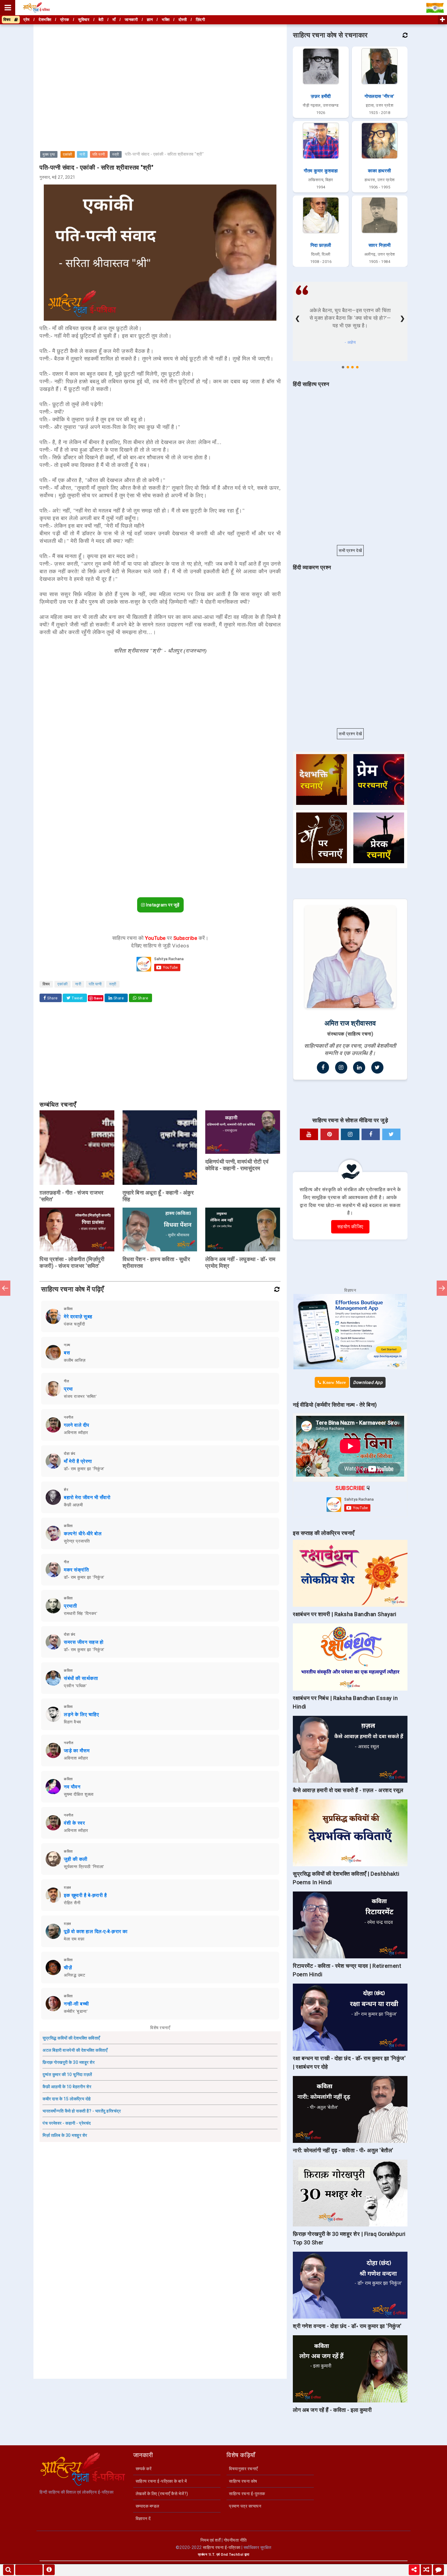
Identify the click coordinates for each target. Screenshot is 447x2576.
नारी (82, 154)
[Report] (49, 2570)
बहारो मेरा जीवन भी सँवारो (87, 1497)
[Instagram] (341, 1067)
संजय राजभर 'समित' (80, 1396)
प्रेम (27, 20)
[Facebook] (323, 1067)
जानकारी (131, 20)
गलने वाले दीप (77, 1425)
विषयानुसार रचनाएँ (243, 2469)
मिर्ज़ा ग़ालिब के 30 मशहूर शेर (65, 2135)
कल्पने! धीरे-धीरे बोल (83, 1534)
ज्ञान (150, 20)
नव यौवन (72, 1787)
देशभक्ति (45, 20)
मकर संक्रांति (76, 1570)
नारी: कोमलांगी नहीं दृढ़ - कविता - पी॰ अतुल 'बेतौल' (343, 2150)
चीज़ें (68, 1968)
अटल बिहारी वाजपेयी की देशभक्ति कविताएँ (75, 2050)
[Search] (9, 2570)
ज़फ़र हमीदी (321, 96)
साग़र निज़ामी (380, 245)
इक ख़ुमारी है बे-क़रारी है (85, 1895)
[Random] (426, 2570)
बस (67, 1353)
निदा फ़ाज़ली (321, 245)
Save (98, 998)
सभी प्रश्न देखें (350, 550)
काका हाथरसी (379, 171)
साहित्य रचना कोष (243, 2481)
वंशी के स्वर (74, 1823)
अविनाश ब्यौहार (76, 1433)
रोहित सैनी (72, 1903)
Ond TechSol (232, 2555)
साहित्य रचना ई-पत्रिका (222, 2547)
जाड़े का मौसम (77, 1751)
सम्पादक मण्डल (147, 2506)
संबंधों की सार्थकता (81, 1678)
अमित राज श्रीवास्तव (350, 1023)
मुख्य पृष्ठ (49, 154)
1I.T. (212, 2555)
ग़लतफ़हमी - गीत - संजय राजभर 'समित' (71, 1196)
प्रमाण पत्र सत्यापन (245, 2506)
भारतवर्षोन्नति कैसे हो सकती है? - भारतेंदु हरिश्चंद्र (82, 2111)
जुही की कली (76, 1859)
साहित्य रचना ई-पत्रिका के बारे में (161, 2481)
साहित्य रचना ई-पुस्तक (247, 2494)
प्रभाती (70, 1606)
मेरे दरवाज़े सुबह (78, 1317)
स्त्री (116, 154)
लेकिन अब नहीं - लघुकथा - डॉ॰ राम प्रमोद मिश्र (240, 1262)
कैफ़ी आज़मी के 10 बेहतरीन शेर (67, 2087)
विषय (9, 20)
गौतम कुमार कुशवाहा (321, 171)
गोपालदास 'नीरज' (379, 96)
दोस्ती (183, 20)
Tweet (77, 998)
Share (52, 998)
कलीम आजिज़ (75, 1360)
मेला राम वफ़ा (74, 1939)
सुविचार (84, 20)
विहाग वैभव (73, 1722)
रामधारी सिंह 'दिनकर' (81, 1613)
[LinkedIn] (359, 1067)
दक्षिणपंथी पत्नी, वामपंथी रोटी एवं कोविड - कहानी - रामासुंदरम (237, 1165)
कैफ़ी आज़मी (73, 1505)
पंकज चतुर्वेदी (74, 1324)
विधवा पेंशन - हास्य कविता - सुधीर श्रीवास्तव (156, 1262)
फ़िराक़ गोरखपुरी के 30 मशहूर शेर (69, 2062)
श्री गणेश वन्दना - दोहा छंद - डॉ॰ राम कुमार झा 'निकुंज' (347, 2326)
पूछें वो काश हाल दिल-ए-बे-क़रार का (96, 1931)
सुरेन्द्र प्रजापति (77, 1541)
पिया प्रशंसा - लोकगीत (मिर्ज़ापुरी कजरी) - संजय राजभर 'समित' (72, 1262)
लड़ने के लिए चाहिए (81, 1714)
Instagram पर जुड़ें (162, 905)
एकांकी (68, 154)
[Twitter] (377, 1067)
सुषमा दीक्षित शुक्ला (79, 1794)
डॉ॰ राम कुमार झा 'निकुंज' (84, 1469)
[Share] (414, 2570)
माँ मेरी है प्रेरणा (78, 1461)
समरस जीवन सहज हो (84, 1642)
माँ (114, 20)
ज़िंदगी (201, 20)
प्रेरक (65, 20)
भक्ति (166, 20)
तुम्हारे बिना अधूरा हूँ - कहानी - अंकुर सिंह (158, 1196)
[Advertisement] (160, 68)
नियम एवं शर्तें (211, 2540)
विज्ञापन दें (143, 2519)
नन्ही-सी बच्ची (76, 2004)
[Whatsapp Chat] (438, 2570)
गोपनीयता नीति (235, 2540)
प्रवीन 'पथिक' (75, 1686)
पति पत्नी (99, 154)
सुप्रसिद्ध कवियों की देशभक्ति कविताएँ (71, 2038)
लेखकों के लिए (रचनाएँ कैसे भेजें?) (162, 2494)
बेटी (101, 20)
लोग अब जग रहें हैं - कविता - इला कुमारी (332, 2410)
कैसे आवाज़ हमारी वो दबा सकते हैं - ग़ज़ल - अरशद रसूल (348, 1790)
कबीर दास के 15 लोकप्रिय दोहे (67, 2099)
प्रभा (68, 1389)
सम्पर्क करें (144, 2469)
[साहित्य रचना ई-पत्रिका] (36, 8)
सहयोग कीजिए (350, 1227)
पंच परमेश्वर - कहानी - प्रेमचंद (67, 2123)
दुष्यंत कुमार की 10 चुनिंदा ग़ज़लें (67, 2074)
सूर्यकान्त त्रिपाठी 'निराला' (84, 1867)
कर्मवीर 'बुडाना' (76, 2011)
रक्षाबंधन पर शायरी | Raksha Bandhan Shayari (345, 1614)
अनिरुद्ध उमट (74, 1975)
